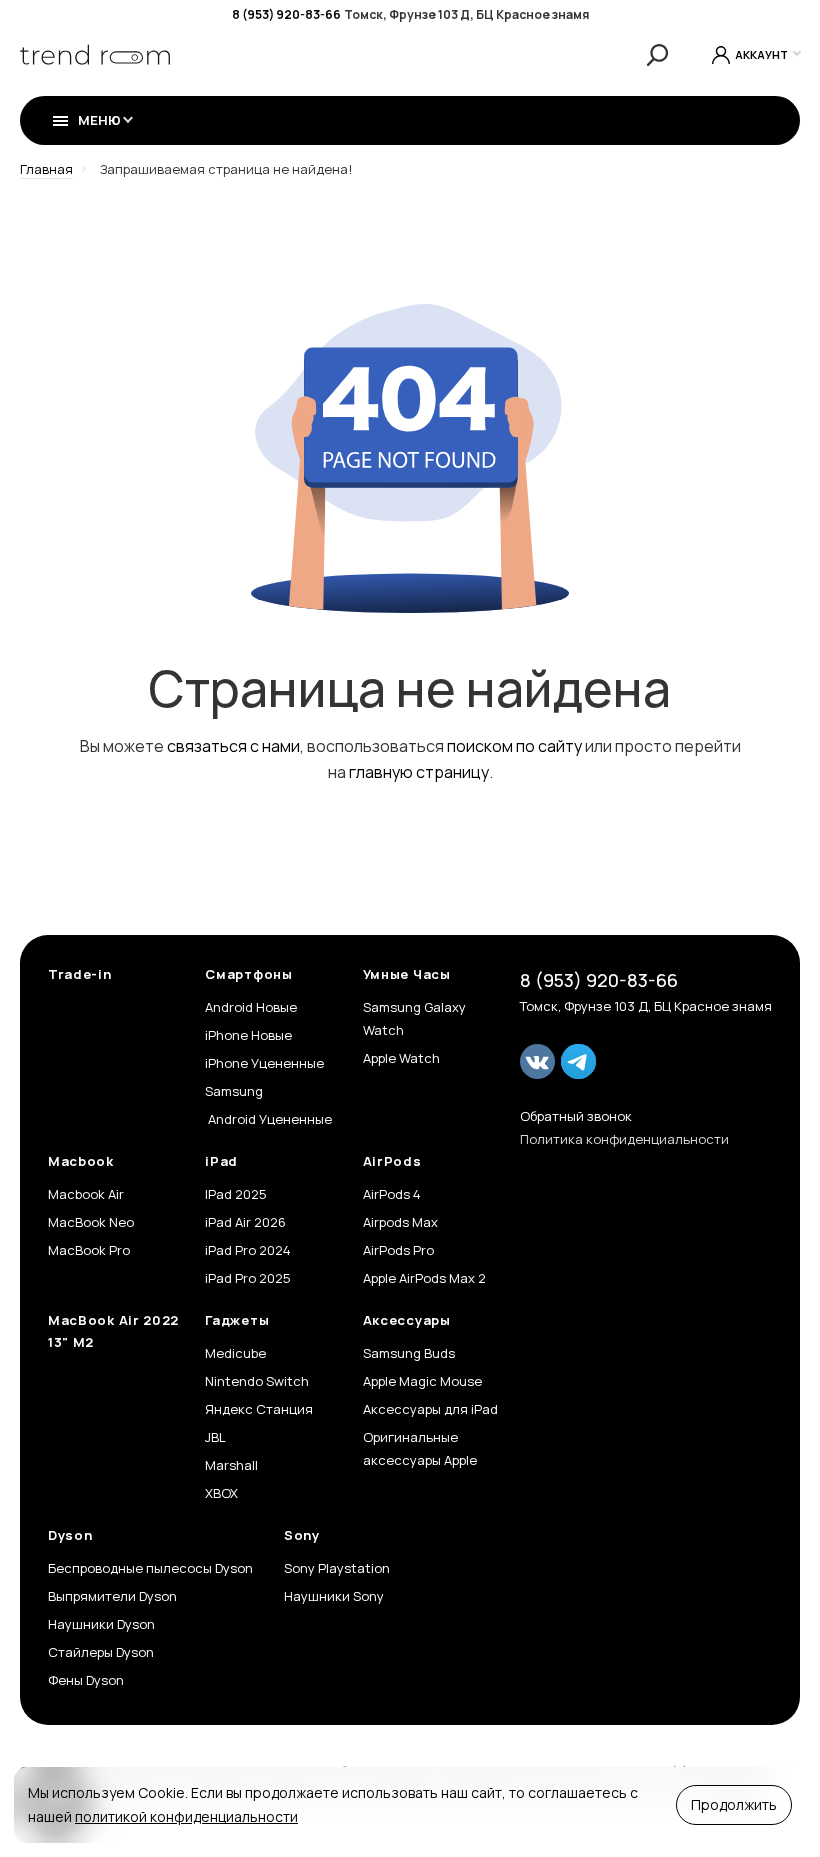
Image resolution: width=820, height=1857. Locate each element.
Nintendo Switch (257, 1381)
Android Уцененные (268, 1119)
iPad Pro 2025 (248, 1278)
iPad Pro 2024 (248, 1250)
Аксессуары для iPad (430, 1409)
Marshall (231, 1465)
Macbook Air (86, 1194)
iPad (221, 1161)
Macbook (81, 1161)
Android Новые (251, 1007)
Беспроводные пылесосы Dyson (150, 1568)
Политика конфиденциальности (624, 1139)
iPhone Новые (248, 1035)
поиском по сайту (514, 746)
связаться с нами (233, 746)
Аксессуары (407, 1320)
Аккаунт (761, 54)
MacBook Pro (89, 1250)
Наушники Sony (334, 1596)
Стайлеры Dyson (101, 1652)
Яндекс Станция (259, 1409)
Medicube (235, 1353)
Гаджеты (237, 1320)
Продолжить (734, 1804)
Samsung (234, 1091)
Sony (302, 1535)
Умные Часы (407, 974)
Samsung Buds (409, 1353)
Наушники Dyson (101, 1624)
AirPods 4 (392, 1194)
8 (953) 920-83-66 (286, 14)
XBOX (221, 1493)
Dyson (70, 1535)
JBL (215, 1437)
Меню (99, 120)
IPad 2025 (236, 1194)
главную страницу (419, 772)
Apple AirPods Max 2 (424, 1278)
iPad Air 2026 (245, 1222)
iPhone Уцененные (264, 1063)
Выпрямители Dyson (112, 1596)
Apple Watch (401, 1058)
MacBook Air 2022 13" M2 (113, 1331)
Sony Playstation (337, 1568)
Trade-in (80, 974)
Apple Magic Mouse (422, 1381)
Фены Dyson (86, 1680)
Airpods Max (400, 1222)
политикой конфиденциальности (186, 1816)
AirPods (392, 1161)
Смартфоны (248, 974)
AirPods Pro (398, 1250)
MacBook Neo (91, 1222)
